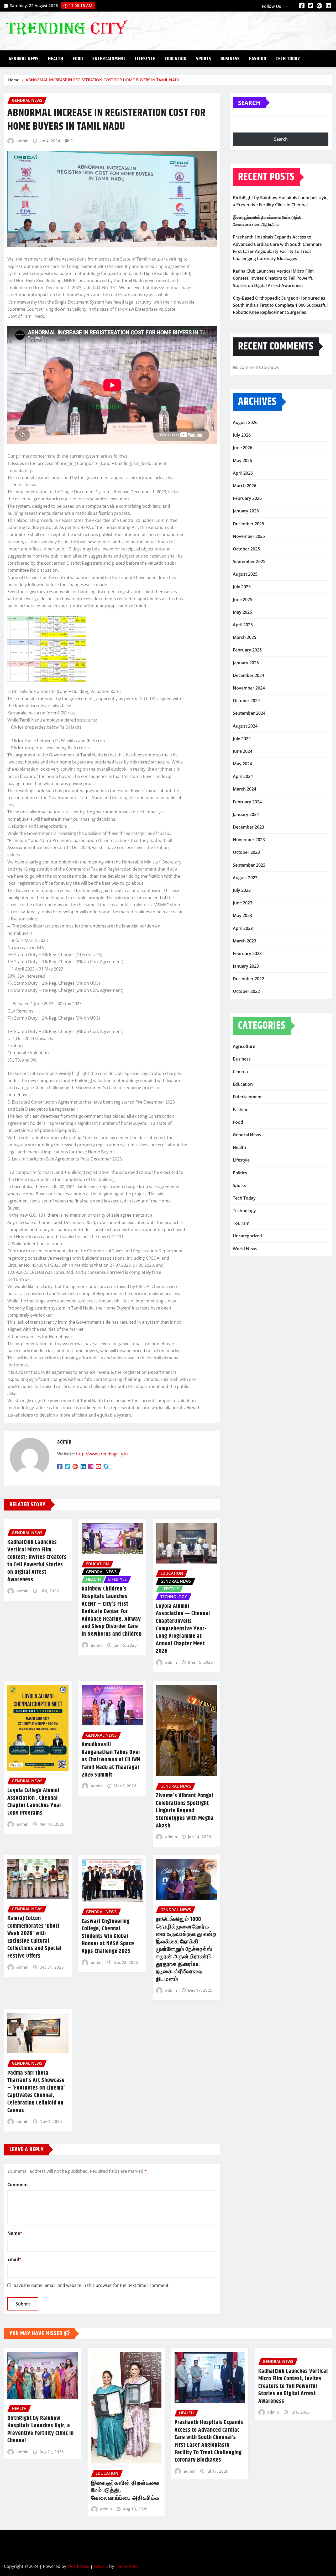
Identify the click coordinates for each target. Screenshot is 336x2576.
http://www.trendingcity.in (102, 1454)
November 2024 (249, 688)
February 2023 (247, 953)
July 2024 (242, 739)
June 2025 (243, 600)
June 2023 (243, 903)
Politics (240, 1173)
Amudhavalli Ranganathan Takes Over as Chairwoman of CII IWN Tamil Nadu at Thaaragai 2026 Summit (111, 1760)
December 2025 (248, 524)
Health (56, 59)
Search (249, 103)
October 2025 (246, 549)
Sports (204, 59)
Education (176, 59)
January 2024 (246, 814)
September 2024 (249, 713)
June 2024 (243, 751)
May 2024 (242, 764)
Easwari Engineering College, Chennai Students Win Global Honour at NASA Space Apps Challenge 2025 (108, 1936)
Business (230, 59)
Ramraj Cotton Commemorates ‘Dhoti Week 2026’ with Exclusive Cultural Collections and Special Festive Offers (35, 1937)
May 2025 (242, 612)
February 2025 (247, 650)
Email (14, 2259)
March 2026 (245, 486)
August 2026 (245, 422)
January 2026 (246, 511)
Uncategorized (247, 1236)
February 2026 (247, 498)
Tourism (241, 1223)
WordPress (78, 2566)
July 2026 (242, 435)
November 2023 (249, 840)
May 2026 (242, 460)
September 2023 (249, 865)
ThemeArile (126, 2566)
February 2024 (247, 802)
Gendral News (24, 59)
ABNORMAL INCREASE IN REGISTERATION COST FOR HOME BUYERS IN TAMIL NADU (103, 80)
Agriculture (244, 1046)
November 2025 (249, 536)
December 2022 (248, 979)
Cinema (240, 1072)
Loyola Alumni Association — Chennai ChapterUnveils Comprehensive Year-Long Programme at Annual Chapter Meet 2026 (183, 1629)
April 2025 (243, 625)
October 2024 (246, 701)
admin (22, 141)
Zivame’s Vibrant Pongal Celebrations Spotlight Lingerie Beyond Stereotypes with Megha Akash (185, 1811)
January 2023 (246, 966)
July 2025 (242, 587)
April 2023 (243, 928)
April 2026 (243, 473)
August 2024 (245, 726)
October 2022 (246, 991)
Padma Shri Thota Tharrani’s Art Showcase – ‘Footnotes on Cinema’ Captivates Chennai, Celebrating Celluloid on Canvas (36, 2092)
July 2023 (242, 890)
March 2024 (245, 789)
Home (14, 80)
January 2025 (246, 663)
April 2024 (243, 776)
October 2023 (246, 852)
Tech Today (288, 59)
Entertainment (109, 59)
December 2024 (248, 675)
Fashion (258, 59)
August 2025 (245, 574)
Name (15, 2233)
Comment (18, 2185)
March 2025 (245, 637)
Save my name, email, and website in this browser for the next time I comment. (92, 2285)
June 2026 (243, 448)
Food (78, 59)
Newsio (101, 2566)
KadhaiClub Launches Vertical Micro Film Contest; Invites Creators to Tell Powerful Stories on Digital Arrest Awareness (37, 1561)
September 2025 (249, 561)
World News (245, 1249)
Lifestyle (145, 59)
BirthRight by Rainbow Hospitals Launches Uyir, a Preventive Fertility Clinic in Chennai (41, 2430)
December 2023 (248, 827)
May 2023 (242, 915)
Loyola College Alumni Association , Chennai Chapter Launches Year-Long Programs (35, 1802)
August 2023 (245, 878)
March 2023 (245, 941)
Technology (244, 1211)
